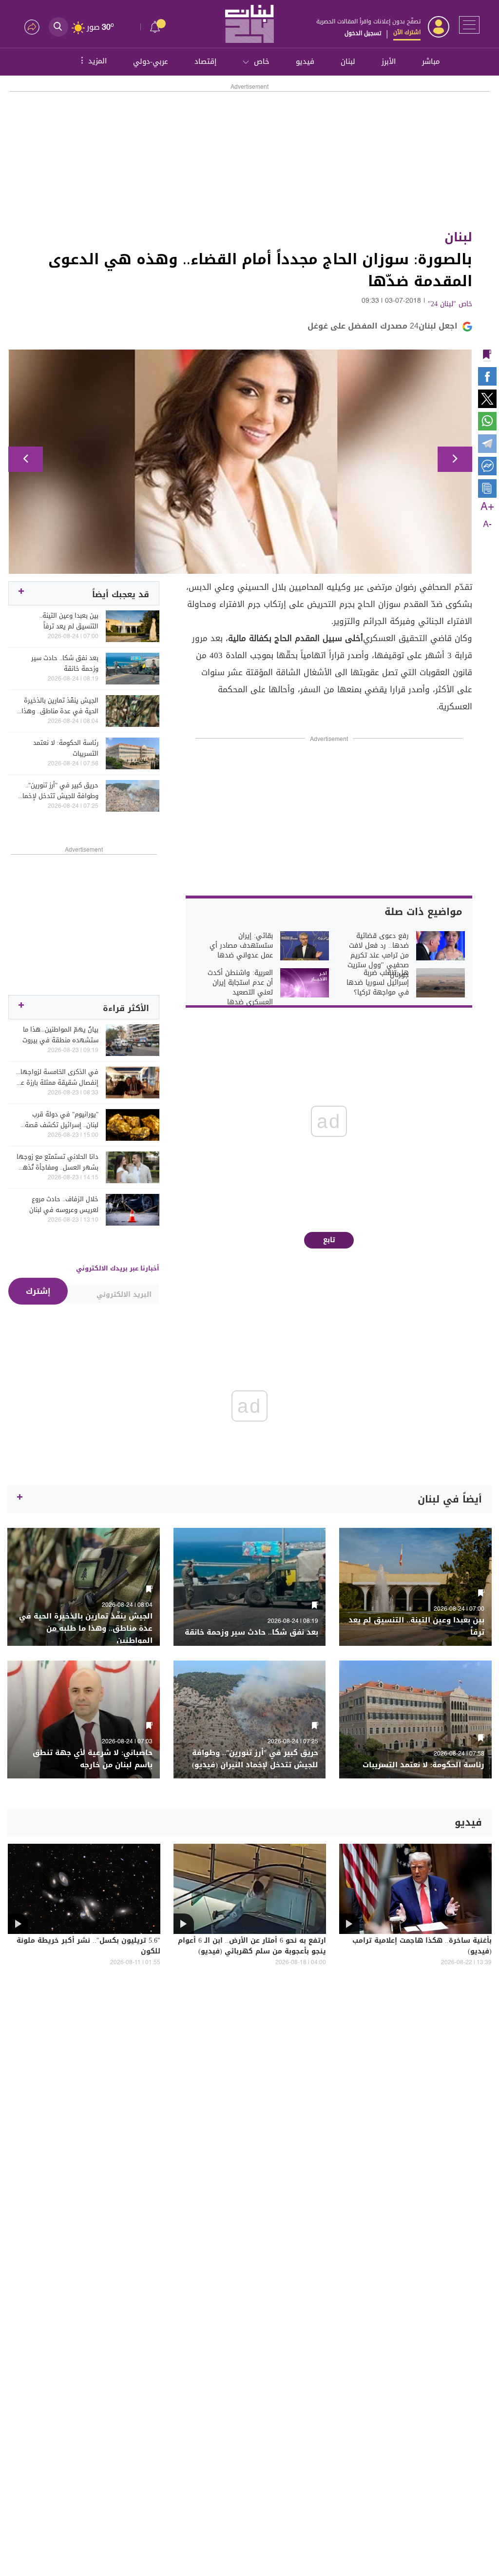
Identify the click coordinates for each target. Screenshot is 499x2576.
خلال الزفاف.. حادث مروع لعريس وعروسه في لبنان (64, 1205)
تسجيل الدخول (363, 33)
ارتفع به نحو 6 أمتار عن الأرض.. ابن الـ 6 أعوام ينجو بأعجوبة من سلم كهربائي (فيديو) (252, 1947)
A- (487, 525)
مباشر (431, 61)
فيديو (305, 61)
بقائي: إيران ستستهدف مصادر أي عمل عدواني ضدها (241, 946)
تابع (329, 1240)
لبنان (348, 61)
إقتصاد (205, 61)
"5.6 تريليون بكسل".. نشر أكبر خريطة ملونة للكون (88, 1947)
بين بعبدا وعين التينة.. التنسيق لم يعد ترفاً (69, 621)
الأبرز (389, 61)
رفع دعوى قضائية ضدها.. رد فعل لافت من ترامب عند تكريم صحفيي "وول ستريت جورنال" (378, 956)
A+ (487, 507)
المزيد (93, 60)
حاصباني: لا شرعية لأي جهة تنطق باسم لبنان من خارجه (93, 1759)
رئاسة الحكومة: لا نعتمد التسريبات (66, 748)
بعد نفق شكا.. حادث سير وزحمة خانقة (65, 664)
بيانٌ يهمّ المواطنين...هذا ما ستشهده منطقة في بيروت (60, 1035)
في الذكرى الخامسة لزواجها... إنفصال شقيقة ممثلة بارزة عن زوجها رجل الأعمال (57, 1077)
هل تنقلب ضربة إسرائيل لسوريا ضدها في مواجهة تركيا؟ (378, 983)
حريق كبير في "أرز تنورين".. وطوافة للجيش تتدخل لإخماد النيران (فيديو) (59, 791)
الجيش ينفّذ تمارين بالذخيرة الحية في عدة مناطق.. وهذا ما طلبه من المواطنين (60, 706)
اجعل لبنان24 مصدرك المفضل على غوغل (383, 326)
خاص (262, 61)
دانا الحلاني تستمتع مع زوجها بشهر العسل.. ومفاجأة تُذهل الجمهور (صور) (58, 1162)
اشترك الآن (407, 32)
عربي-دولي (151, 61)
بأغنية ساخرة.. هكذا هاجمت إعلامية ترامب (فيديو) (422, 1947)
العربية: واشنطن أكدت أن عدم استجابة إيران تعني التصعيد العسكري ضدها (240, 988)
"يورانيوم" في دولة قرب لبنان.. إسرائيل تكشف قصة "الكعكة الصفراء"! (62, 1120)
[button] (26, 459)
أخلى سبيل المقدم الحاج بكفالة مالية (296, 638)
